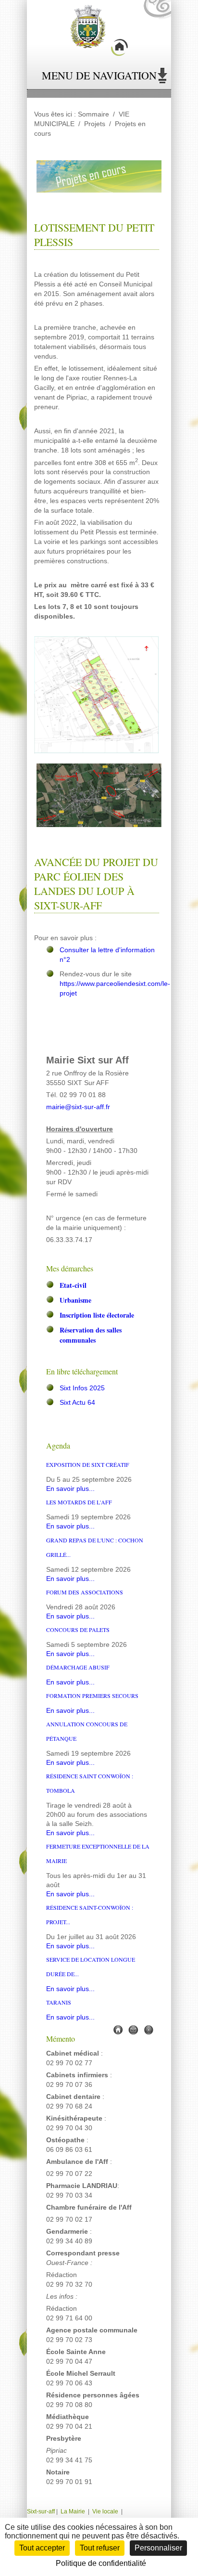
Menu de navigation (99, 75)
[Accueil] (118, 2029)
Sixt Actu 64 (77, 1403)
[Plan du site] (148, 2029)
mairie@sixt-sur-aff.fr (78, 1107)
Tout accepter (42, 2548)
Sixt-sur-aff (42, 2511)
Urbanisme (75, 1300)
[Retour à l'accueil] (99, 32)
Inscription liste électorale (97, 1315)
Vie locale (105, 2511)
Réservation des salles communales (91, 1335)
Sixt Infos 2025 (82, 1388)
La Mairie (73, 2511)
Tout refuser (100, 2548)
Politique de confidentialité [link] (101, 2563)
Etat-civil (73, 1285)
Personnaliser (158, 2548)
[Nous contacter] (133, 2029)
